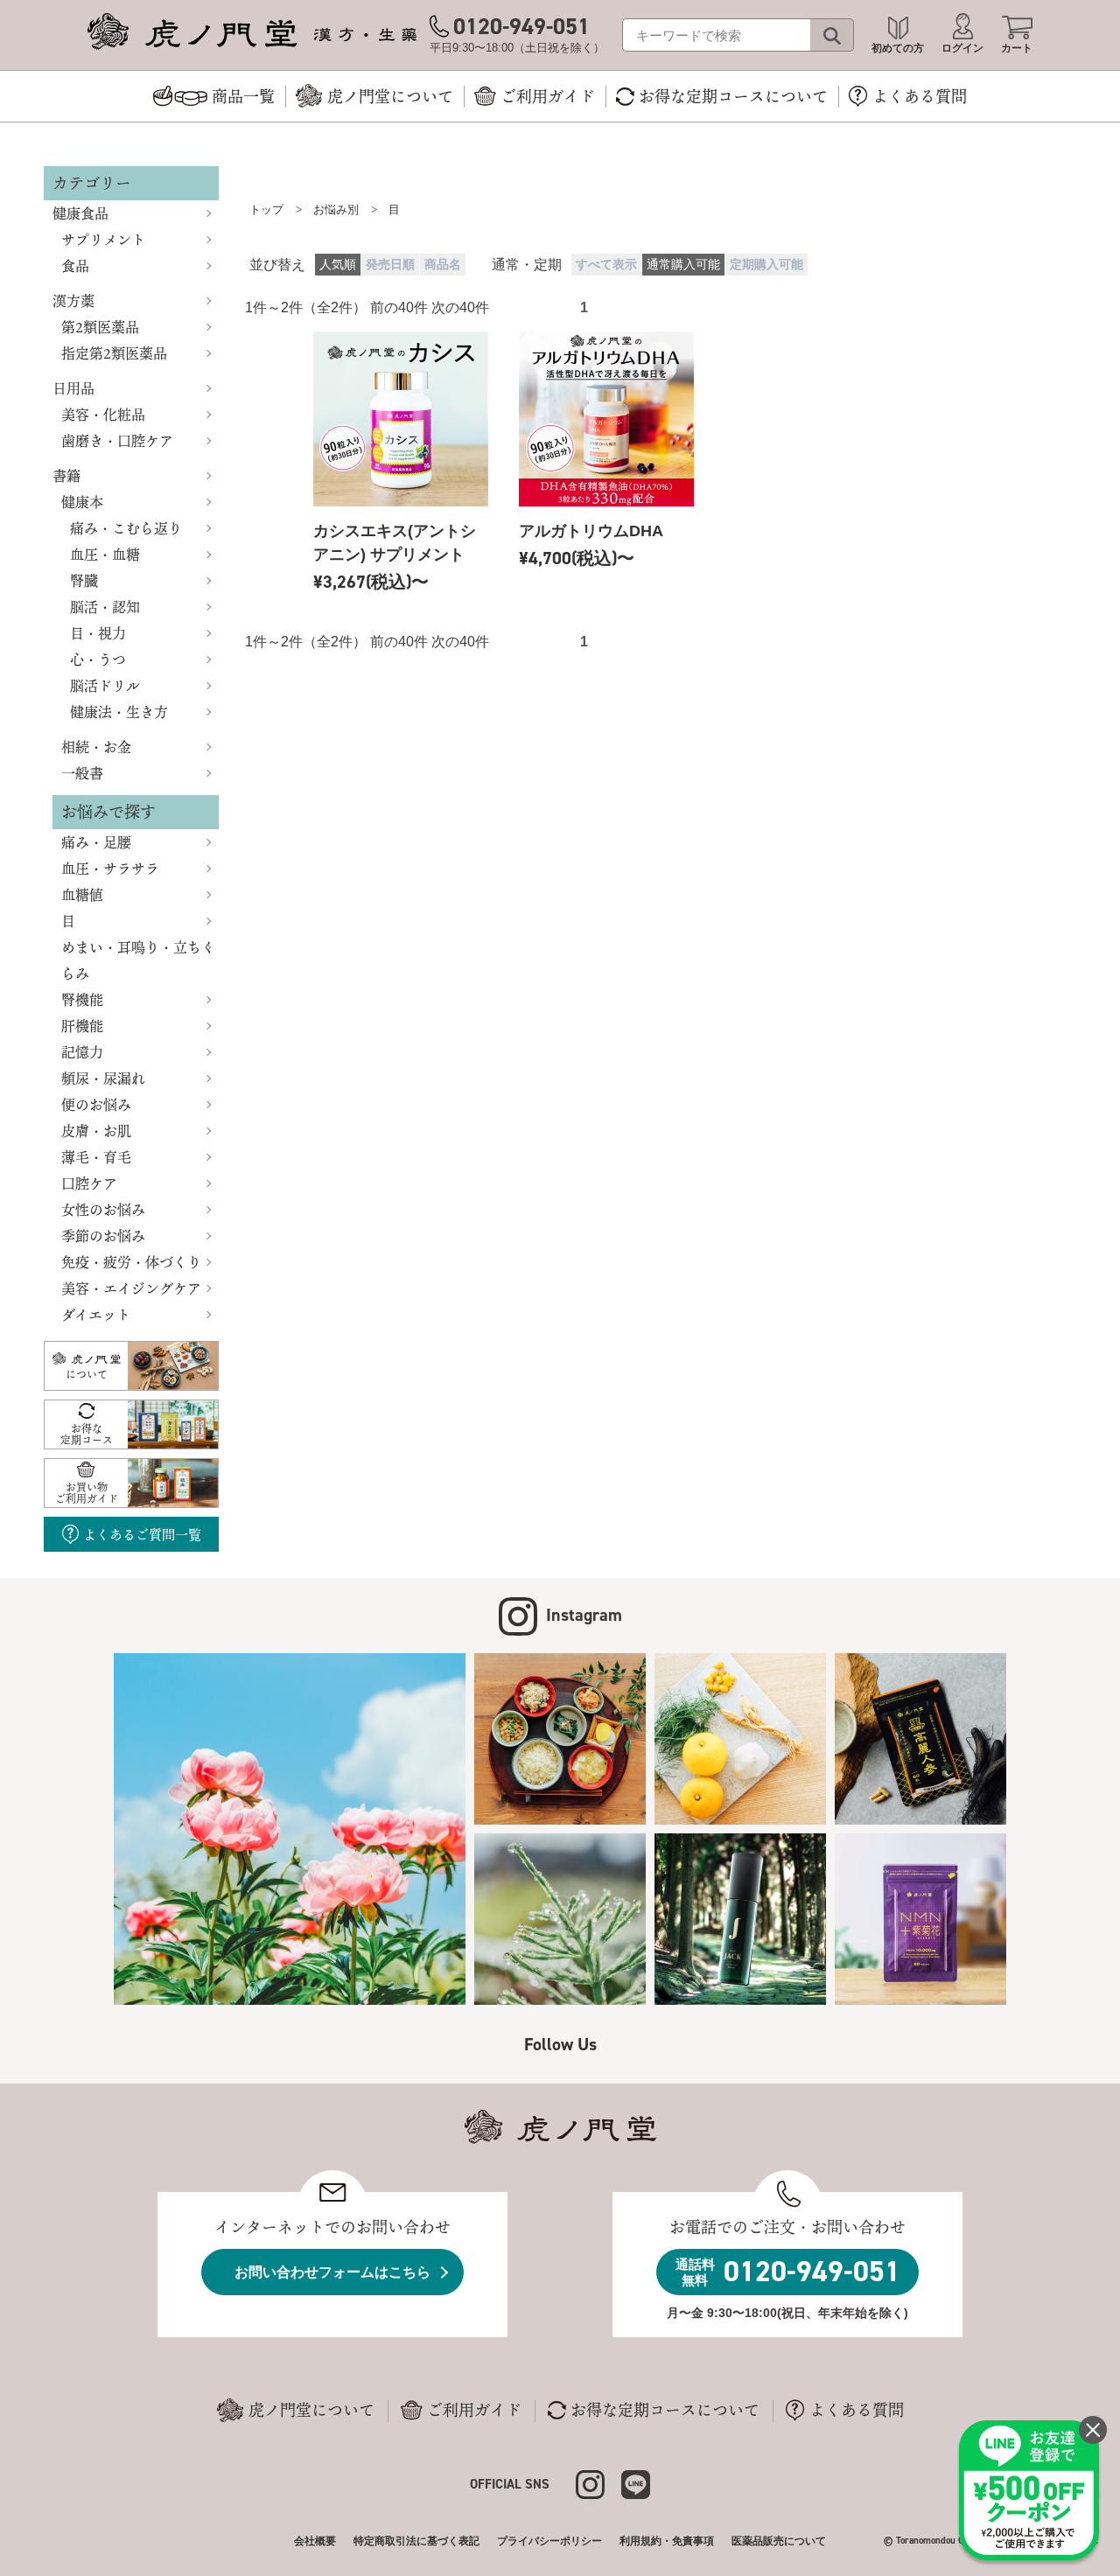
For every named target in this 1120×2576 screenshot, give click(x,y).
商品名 (443, 265)
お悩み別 (336, 209)
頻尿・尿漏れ (103, 1079)
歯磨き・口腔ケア (117, 441)
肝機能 (82, 1026)
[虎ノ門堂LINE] (636, 2483)
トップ (266, 209)
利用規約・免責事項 (667, 2541)
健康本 (82, 502)
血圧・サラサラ (110, 869)
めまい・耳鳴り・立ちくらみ (138, 960)
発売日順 (390, 265)
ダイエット (96, 1315)
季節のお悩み (103, 1236)
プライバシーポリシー (549, 2541)
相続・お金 (96, 747)
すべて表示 (606, 265)
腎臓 (84, 581)
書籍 (66, 476)
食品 (75, 266)
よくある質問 (857, 2410)
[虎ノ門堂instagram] (598, 2483)
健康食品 (80, 213)
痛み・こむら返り (126, 528)
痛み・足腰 (96, 842)
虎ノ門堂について (311, 2410)
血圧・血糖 (105, 555)
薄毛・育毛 (96, 1157)
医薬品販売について (779, 2541)
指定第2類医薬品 (114, 353)
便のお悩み (96, 1105)
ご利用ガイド (474, 2410)
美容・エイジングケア (131, 1288)
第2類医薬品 (100, 327)
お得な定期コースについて (665, 2410)
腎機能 (82, 1000)
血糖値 (82, 895)
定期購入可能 (766, 265)
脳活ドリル (105, 686)
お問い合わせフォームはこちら (332, 2272)
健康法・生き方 (119, 712)
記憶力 (82, 1052)
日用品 (73, 388)
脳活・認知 (105, 607)
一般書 (82, 773)
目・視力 (98, 633)
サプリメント (103, 240)
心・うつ (98, 660)
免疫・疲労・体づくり (131, 1262)
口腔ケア (89, 1183)
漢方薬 (73, 301)
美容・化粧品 (103, 415)
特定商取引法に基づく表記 (416, 2541)
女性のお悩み (103, 1210)
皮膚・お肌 (96, 1131)
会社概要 (315, 2541)
